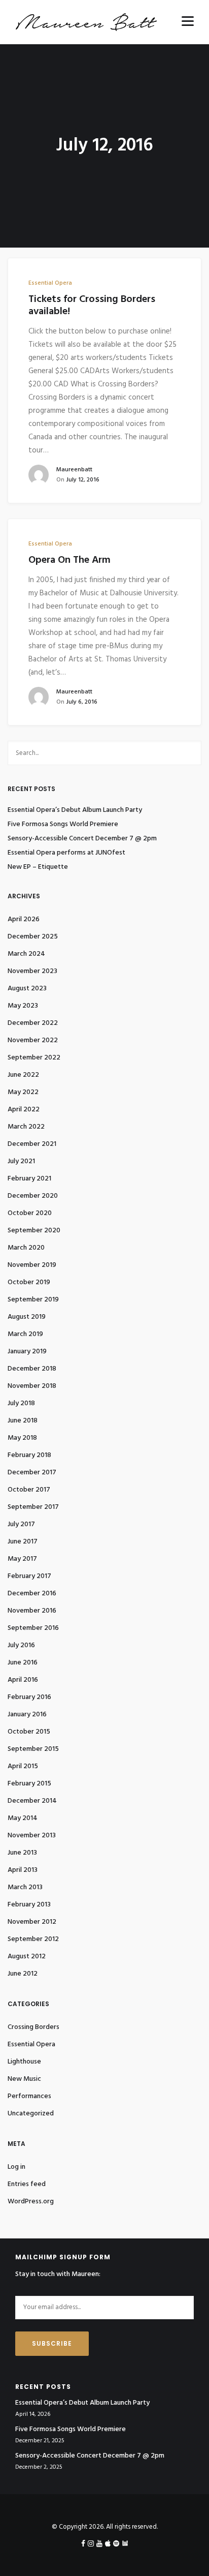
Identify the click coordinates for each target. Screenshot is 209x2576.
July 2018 (21, 1403)
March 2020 (26, 1248)
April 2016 (23, 1680)
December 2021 (32, 1144)
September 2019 (33, 1300)
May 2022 (23, 1092)
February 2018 (29, 1455)
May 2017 (22, 1559)
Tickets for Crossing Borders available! (92, 306)
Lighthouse (24, 2062)
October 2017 (29, 1490)
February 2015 (29, 1784)
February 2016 (29, 1697)
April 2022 (24, 1110)
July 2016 (21, 1645)
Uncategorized (31, 2114)
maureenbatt (74, 470)
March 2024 (26, 954)
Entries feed (27, 2184)
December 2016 (32, 1594)
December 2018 (32, 1369)
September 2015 (33, 1749)
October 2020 (30, 1213)
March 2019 (25, 1334)
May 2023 (23, 1006)
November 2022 (33, 1040)
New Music (24, 2079)
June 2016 (23, 1663)
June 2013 (22, 1853)
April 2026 (24, 919)
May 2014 (23, 1818)
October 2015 (29, 1732)
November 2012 (32, 1922)
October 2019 (29, 1282)
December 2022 (33, 1023)
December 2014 (32, 1801)
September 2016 (33, 1628)
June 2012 (23, 1974)
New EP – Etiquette (38, 867)
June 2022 (23, 1075)
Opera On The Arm (69, 560)
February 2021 (29, 1179)
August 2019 (27, 1317)
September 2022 (34, 1058)
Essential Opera (50, 283)
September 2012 (33, 1939)
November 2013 (32, 1836)
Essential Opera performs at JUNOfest (66, 853)
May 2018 (22, 1438)
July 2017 (21, 1524)
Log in (16, 2167)
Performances (29, 2096)
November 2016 (32, 1611)
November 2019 (32, 1265)
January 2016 (27, 1715)
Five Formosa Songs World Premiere (63, 825)
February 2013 (29, 1905)
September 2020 (34, 1231)
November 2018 (32, 1386)
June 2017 (23, 1542)
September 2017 (33, 1507)
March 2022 (26, 1127)
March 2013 (25, 1887)
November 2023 (32, 971)
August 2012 (27, 1957)
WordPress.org (31, 2202)
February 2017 (29, 1576)
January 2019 (27, 1352)
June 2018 (23, 1421)
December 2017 (32, 1473)
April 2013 (23, 1870)
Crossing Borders (33, 2027)
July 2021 (21, 1161)
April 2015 (23, 1766)
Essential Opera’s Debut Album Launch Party (75, 810)
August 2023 (27, 989)
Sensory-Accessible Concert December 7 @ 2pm (82, 839)
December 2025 (33, 937)
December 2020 (33, 1196)
